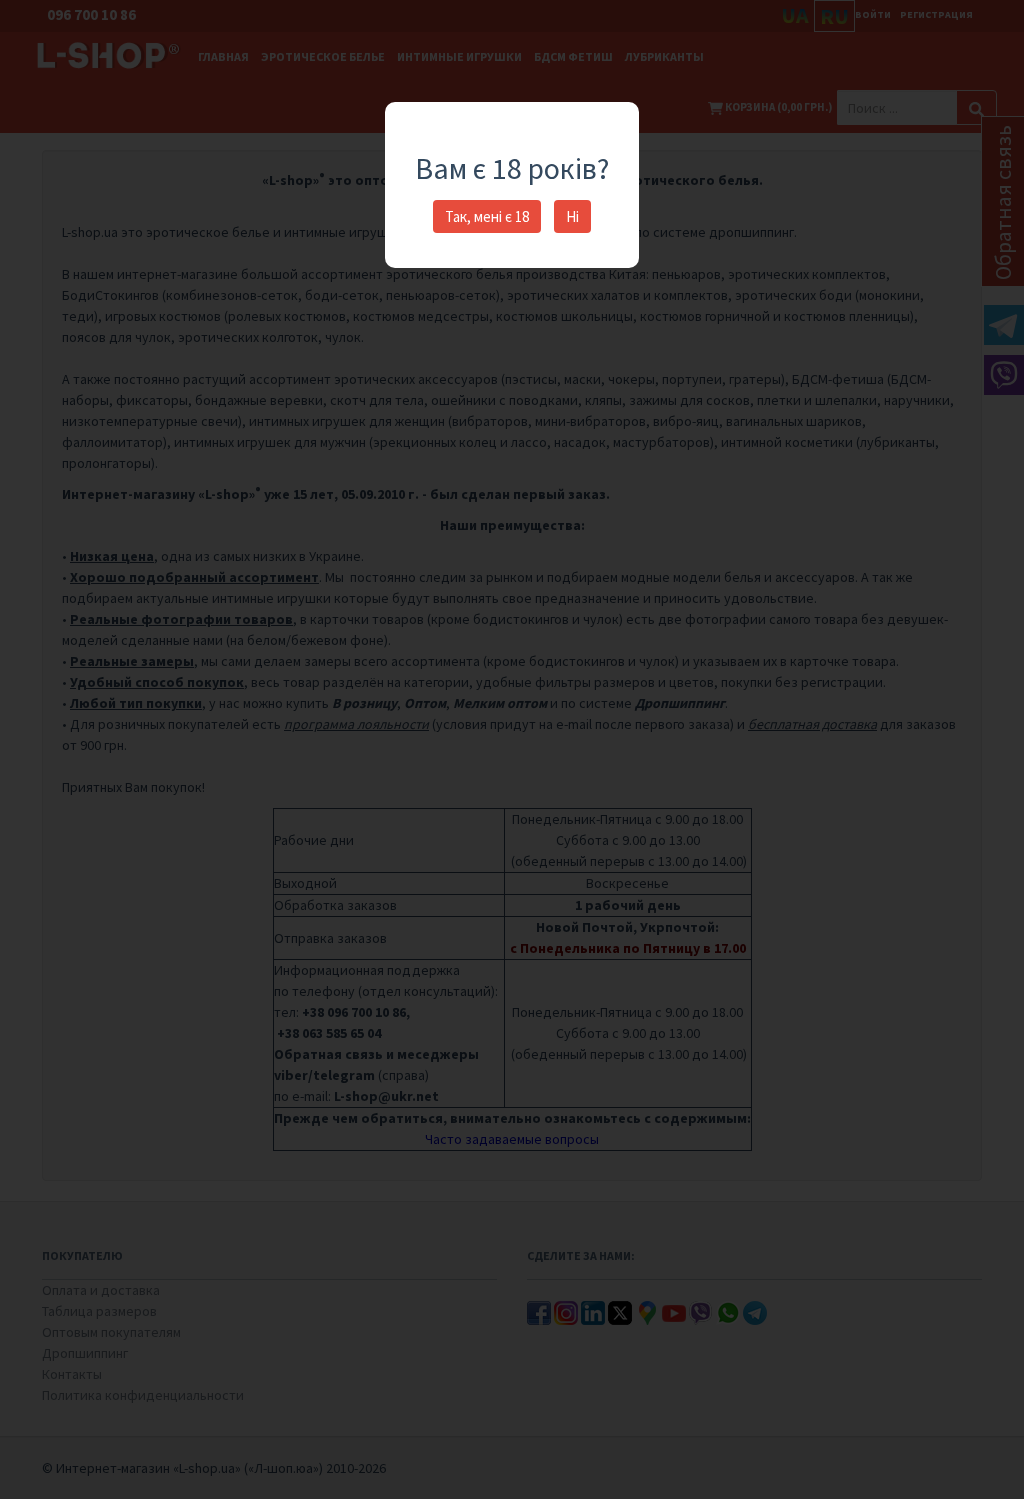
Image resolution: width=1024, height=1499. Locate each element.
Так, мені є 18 (487, 216)
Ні (572, 216)
